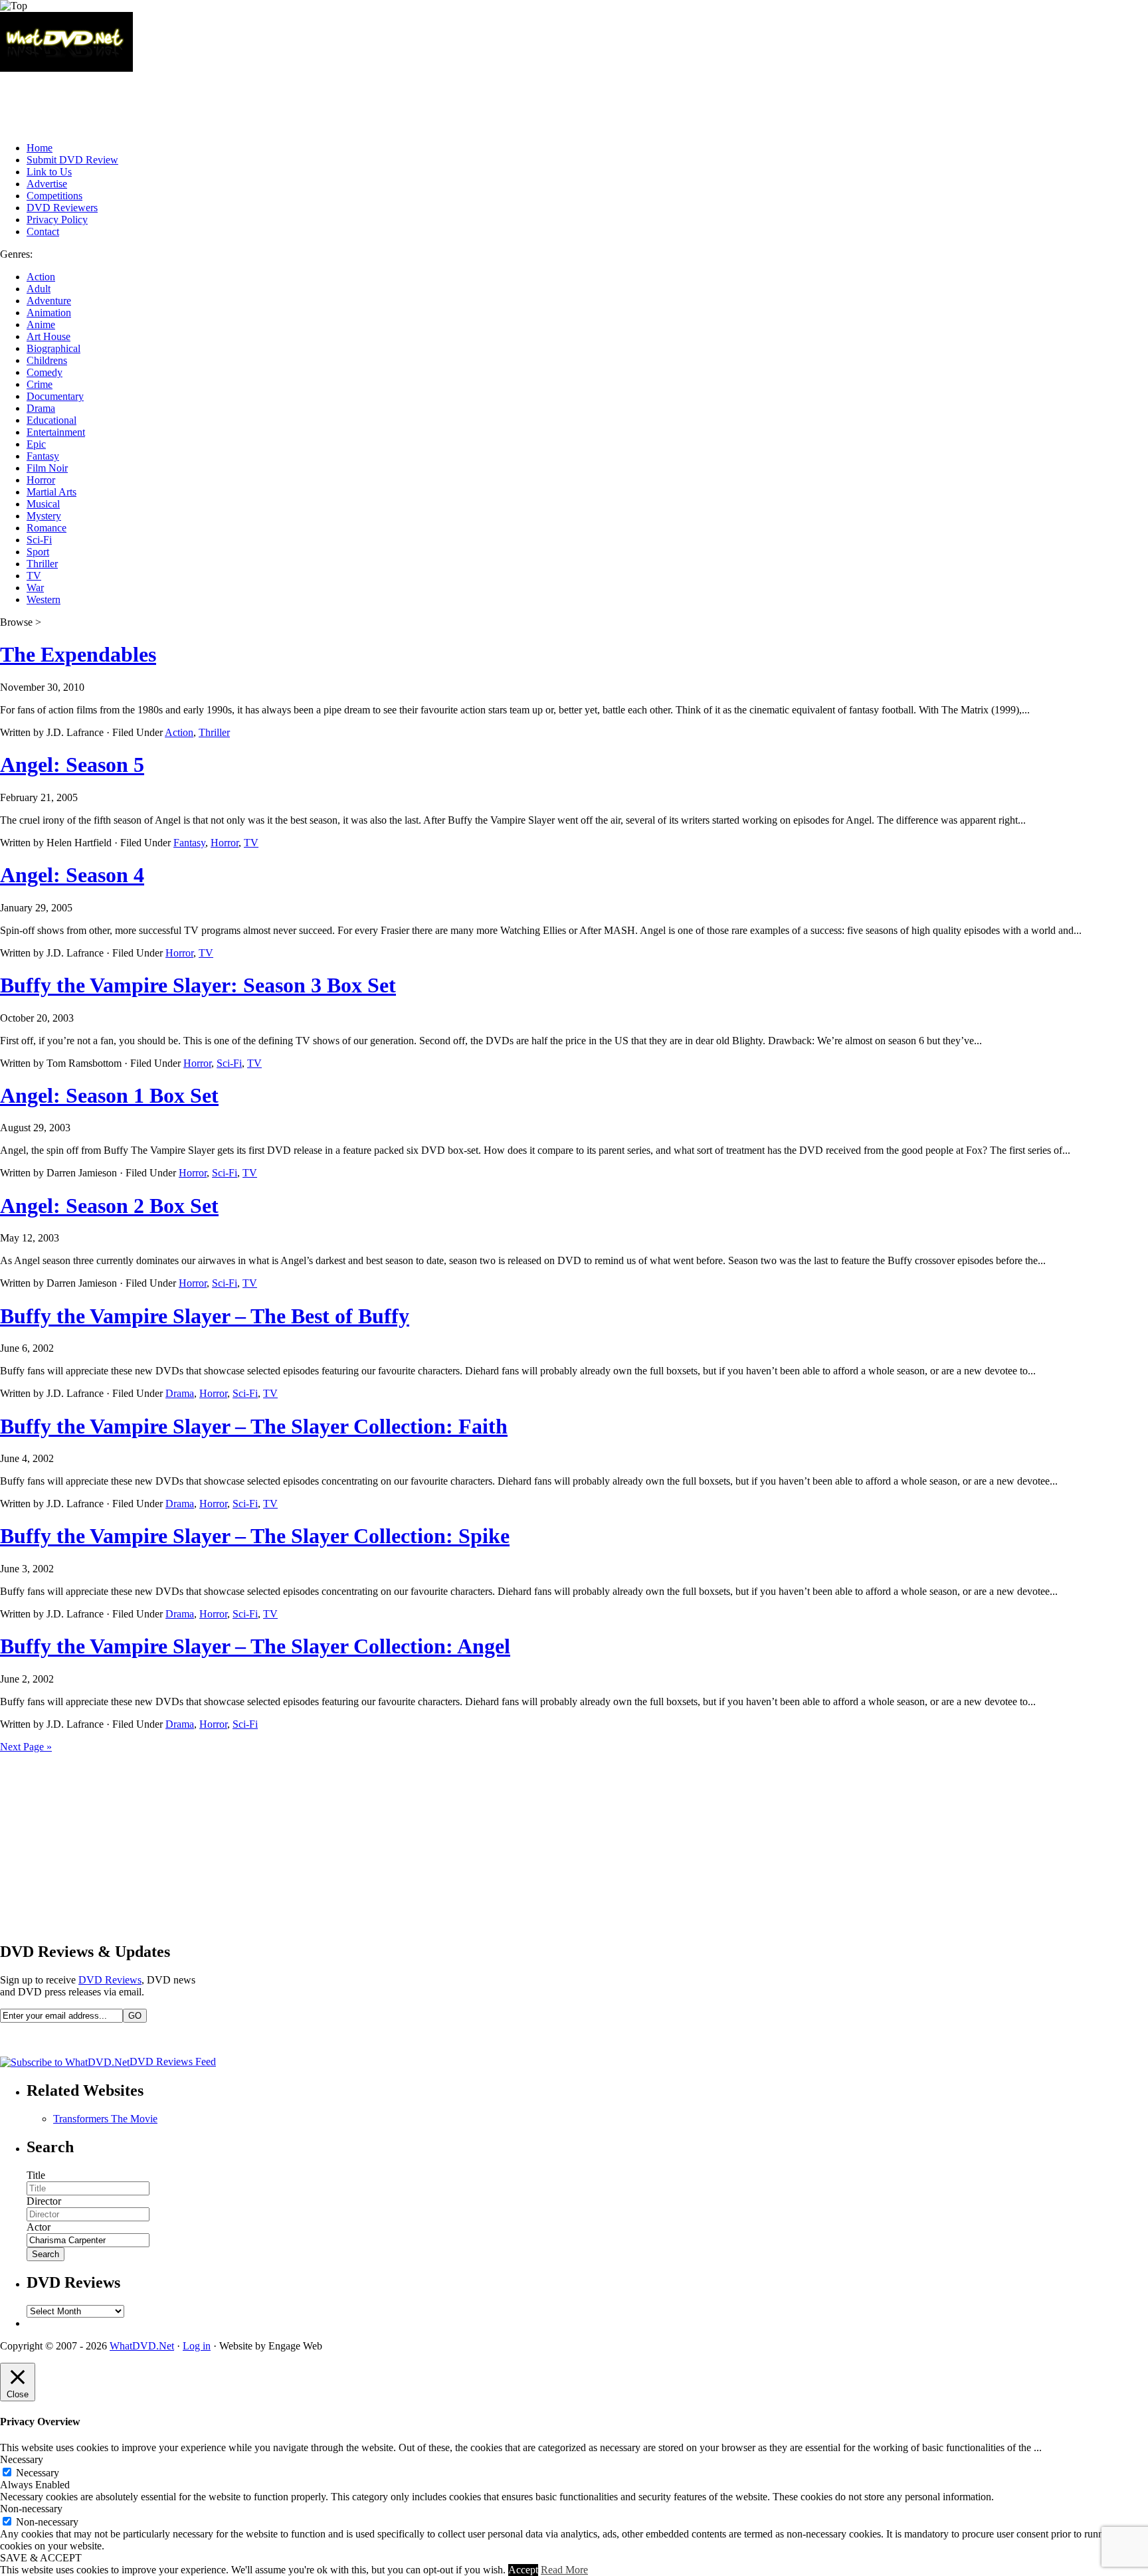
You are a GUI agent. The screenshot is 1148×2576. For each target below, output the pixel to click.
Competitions (54, 196)
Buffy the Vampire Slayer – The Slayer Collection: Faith (254, 1426)
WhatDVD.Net (142, 2346)
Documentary (55, 396)
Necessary (38, 2473)
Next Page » (26, 1747)
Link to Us (49, 172)
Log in (197, 2346)
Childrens (47, 360)
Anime (41, 324)
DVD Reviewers (62, 208)
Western (44, 599)
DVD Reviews (110, 1980)
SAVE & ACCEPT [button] (41, 2558)
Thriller (42, 564)
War (35, 588)
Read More (564, 2570)
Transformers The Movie (105, 2119)
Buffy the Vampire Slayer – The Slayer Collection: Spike (255, 1536)
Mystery (44, 516)
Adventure (49, 301)
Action (41, 277)
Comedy (45, 372)
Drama (41, 408)
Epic (36, 444)
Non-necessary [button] (31, 2509)
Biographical (53, 348)
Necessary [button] (22, 2459)
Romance (47, 528)
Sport (38, 552)
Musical (43, 504)
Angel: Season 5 (72, 765)
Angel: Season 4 (72, 875)
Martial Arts (51, 492)
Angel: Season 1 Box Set (109, 1095)
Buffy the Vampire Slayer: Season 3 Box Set (198, 985)
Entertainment (56, 432)
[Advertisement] (242, 102)
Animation (49, 313)
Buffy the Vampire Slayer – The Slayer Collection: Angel (255, 1646)
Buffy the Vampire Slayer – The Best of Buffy (205, 1316)
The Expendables (78, 654)
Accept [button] (523, 2570)
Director (44, 2201)
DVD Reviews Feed (173, 2062)
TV (34, 576)
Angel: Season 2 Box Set (109, 1206)
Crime (40, 384)
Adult (39, 289)
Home (40, 148)
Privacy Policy (57, 220)
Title (36, 2175)
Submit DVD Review (72, 160)
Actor (39, 2227)
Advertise (47, 184)
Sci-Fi (39, 540)
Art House (48, 336)
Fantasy (43, 456)
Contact (43, 231)
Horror (41, 480)
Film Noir (47, 468)
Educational (51, 420)
